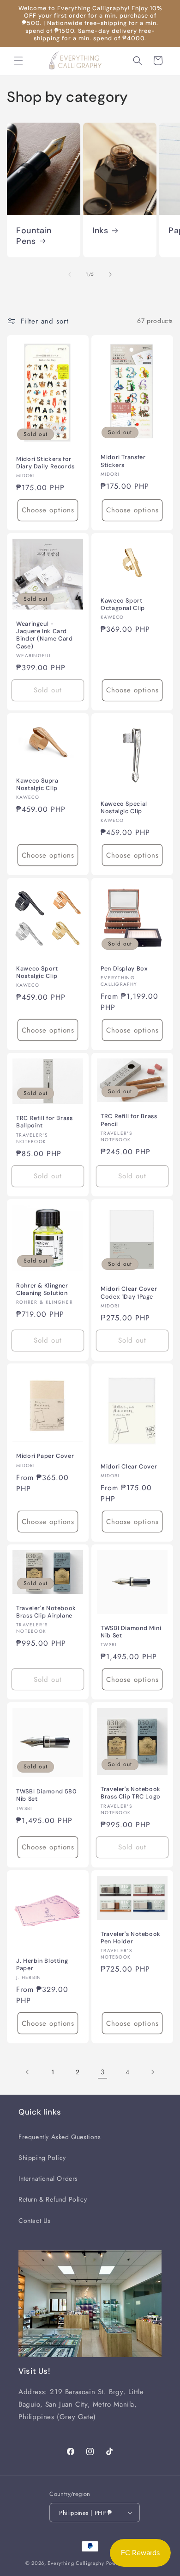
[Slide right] (110, 274)
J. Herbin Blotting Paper (42, 1965)
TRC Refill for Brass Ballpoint (45, 1122)
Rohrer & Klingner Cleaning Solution (42, 1289)
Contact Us (35, 2221)
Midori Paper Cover (45, 1456)
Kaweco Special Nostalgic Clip (124, 808)
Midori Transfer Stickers (123, 461)
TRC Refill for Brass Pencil (129, 1120)
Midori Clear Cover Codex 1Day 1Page (129, 1293)
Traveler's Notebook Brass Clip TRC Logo (131, 1793)
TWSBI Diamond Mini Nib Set (131, 1632)
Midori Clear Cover (129, 1467)
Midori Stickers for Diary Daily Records (45, 463)
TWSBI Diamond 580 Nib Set (47, 1795)
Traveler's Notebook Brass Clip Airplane (46, 1612)
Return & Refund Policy (53, 2199)
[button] (18, 61)
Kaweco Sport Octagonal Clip (123, 604)
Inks (100, 231)
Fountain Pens (34, 236)
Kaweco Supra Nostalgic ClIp (37, 784)
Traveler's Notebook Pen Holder (131, 1938)
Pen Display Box (124, 969)
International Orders (48, 2178)
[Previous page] (28, 2072)
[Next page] (152, 2072)
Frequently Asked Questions (60, 2137)
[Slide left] (70, 274)
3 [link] (103, 2072)
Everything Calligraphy (76, 2563)
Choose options (48, 510)
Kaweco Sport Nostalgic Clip (37, 972)
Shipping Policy (42, 2158)
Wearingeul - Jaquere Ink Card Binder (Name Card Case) (45, 635)
